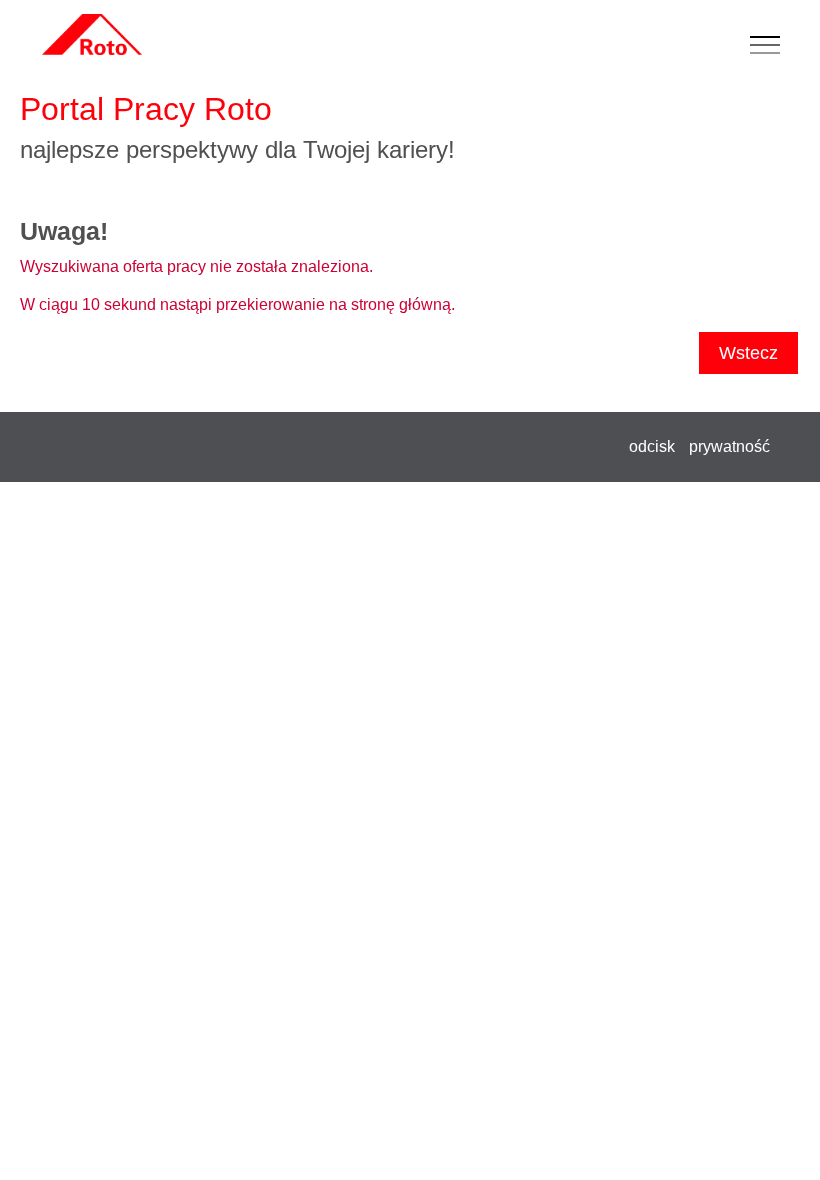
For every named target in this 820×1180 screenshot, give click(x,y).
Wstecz (748, 353)
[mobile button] (770, 46)
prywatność (729, 446)
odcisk (652, 446)
